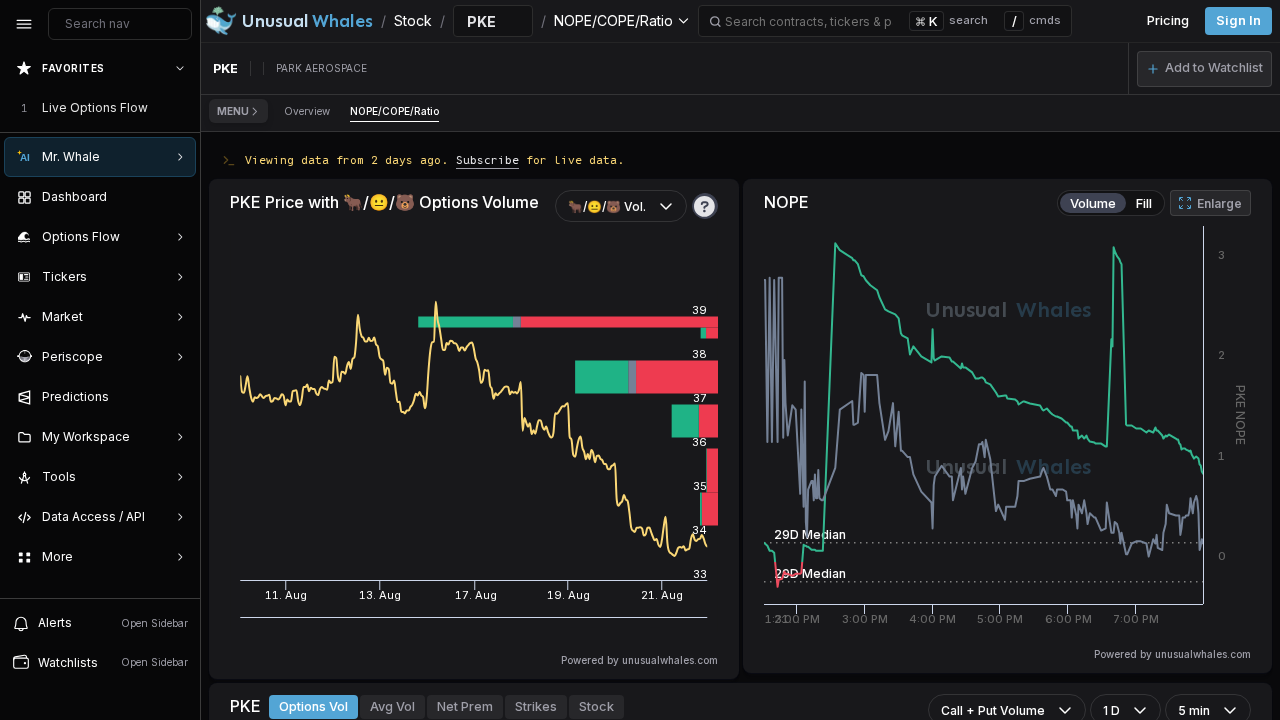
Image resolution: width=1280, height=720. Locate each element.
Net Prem (465, 706)
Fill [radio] (1144, 203)
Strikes (536, 706)
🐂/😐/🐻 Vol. (607, 206)
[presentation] (100, 323)
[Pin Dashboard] (176, 197)
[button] (1204, 69)
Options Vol (313, 706)
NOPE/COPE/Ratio (394, 111)
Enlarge (1219, 203)
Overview (307, 111)
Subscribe (487, 159)
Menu (233, 111)
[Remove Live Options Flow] (182, 108)
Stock (596, 706)
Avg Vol (392, 706)
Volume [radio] (1093, 203)
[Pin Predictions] (176, 397)
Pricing (1168, 20)
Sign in (1238, 20)
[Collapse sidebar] (24, 24)
